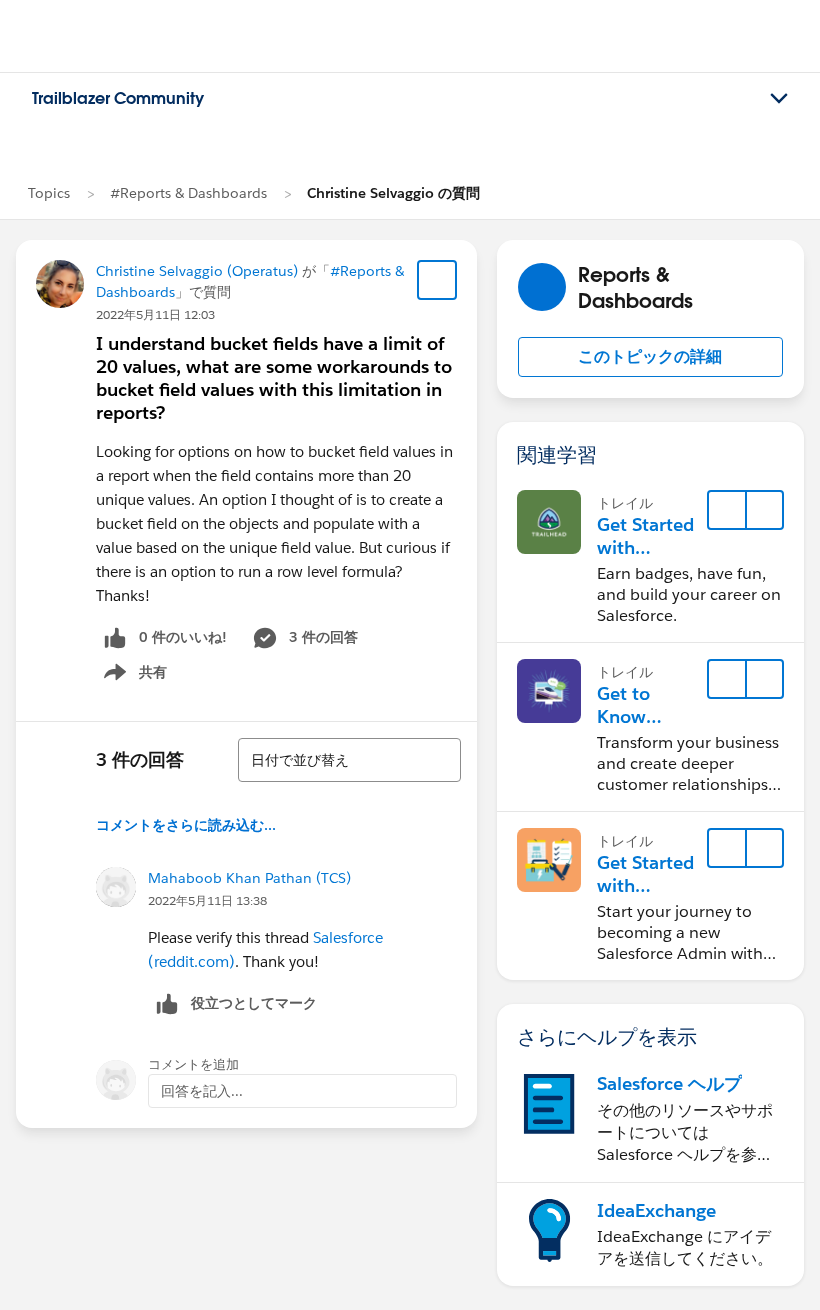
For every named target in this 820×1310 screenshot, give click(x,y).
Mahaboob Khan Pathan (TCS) (249, 878)
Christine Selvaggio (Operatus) (197, 271)
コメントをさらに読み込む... (186, 825)
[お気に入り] (437, 280)
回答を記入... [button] (202, 1091)
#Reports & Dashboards (188, 193)
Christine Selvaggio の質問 (393, 193)
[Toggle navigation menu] (779, 99)
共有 (132, 676)
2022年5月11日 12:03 (155, 314)
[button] (650, 357)
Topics (49, 193)
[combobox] (349, 760)
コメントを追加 (193, 1064)
